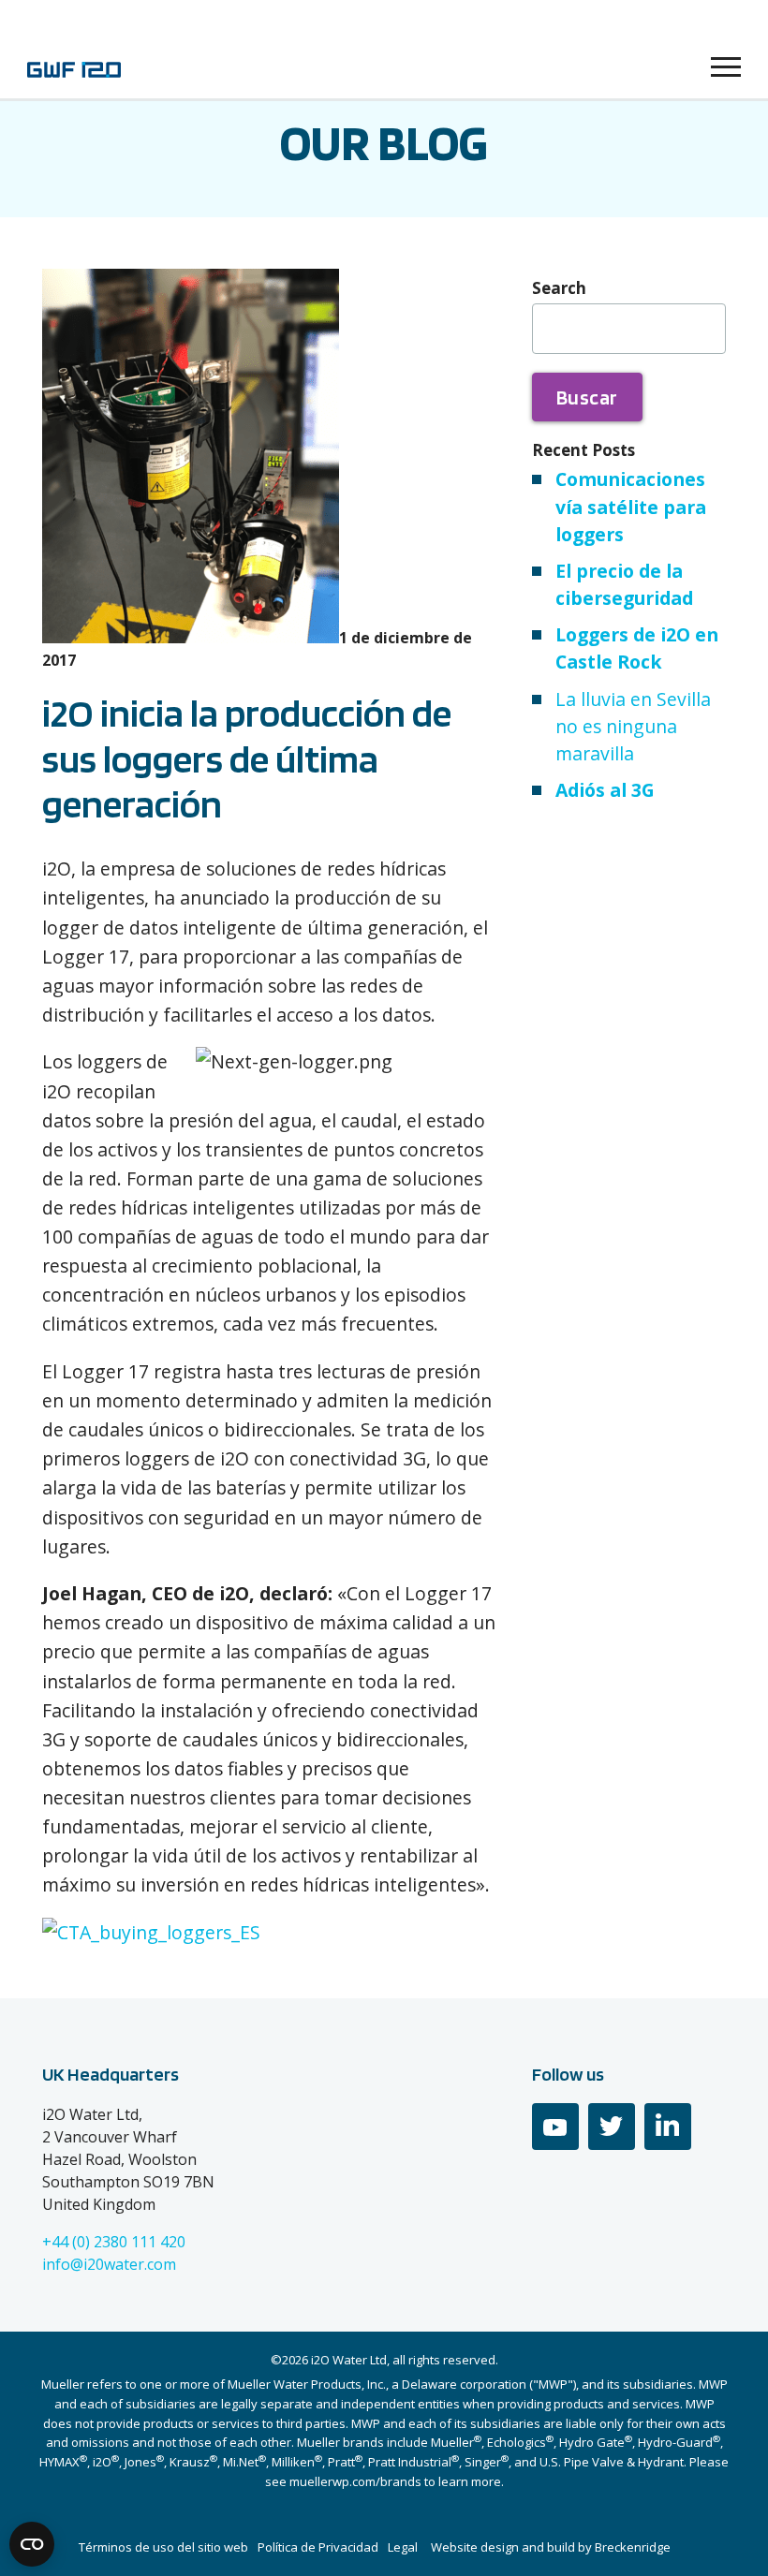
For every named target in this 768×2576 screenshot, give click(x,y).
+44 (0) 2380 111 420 (114, 2242)
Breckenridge (633, 2547)
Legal (403, 2547)
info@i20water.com (109, 2264)
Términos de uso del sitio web (163, 2547)
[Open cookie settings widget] (32, 2544)
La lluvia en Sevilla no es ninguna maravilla (633, 726)
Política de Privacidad (318, 2547)
